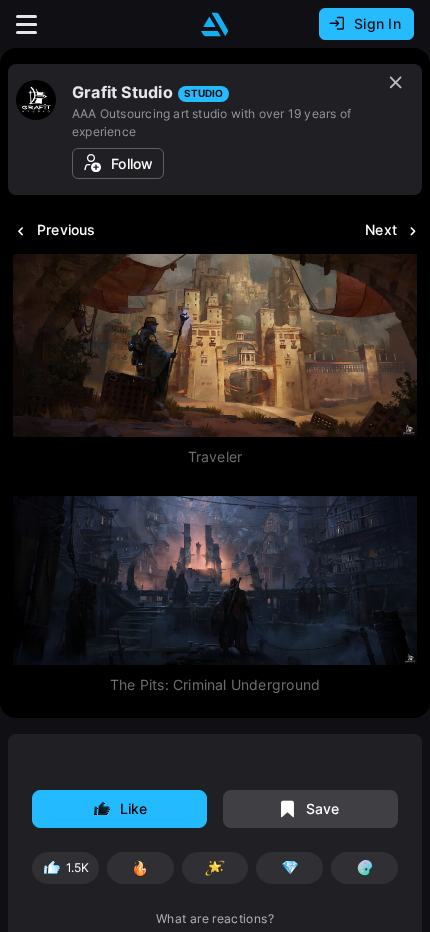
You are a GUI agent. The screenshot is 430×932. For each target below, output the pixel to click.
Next (381, 229)
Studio (204, 93)
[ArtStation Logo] (215, 24)
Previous (66, 229)
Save (323, 808)
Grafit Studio (122, 92)
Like (134, 808)
